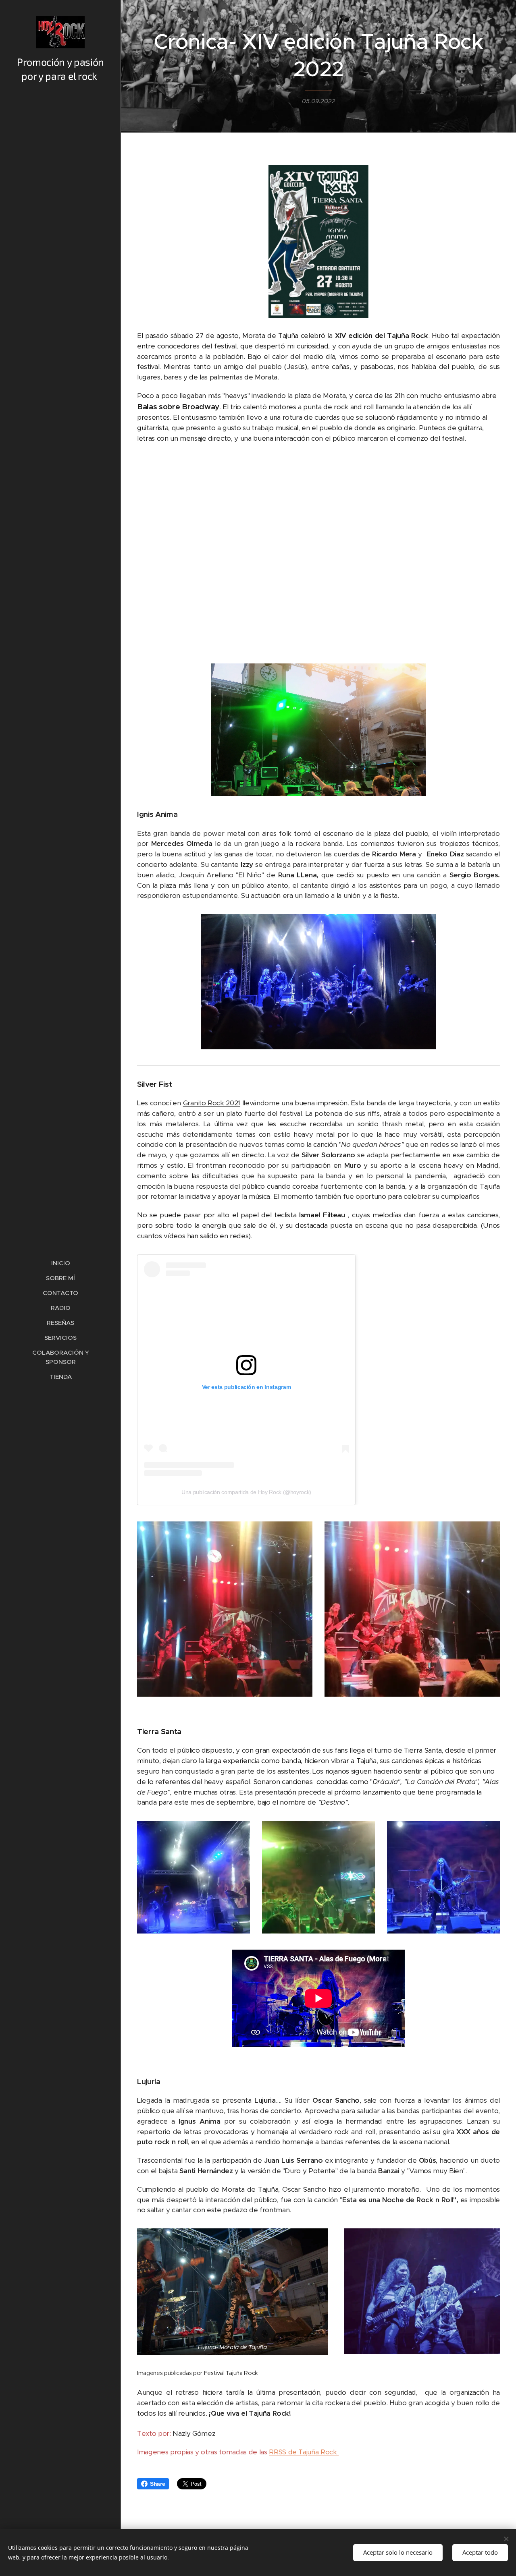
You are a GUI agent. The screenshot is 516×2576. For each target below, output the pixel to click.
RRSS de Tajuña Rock (304, 2452)
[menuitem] (60, 1263)
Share (157, 2484)
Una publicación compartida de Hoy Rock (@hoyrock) (246, 1492)
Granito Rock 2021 (212, 1103)
